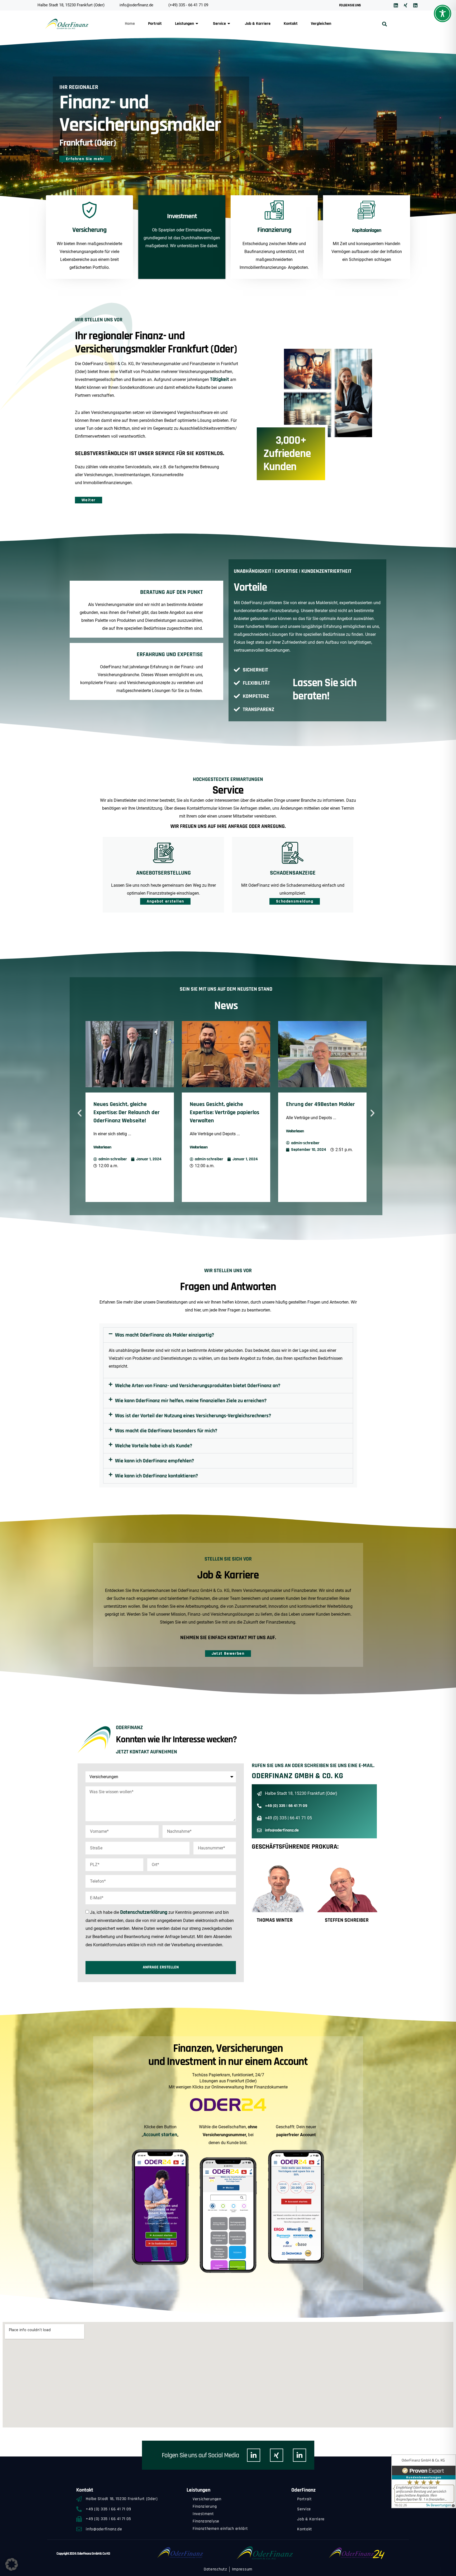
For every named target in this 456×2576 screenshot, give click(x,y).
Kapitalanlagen (367, 230)
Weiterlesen (102, 1147)
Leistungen (184, 24)
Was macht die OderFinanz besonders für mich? (166, 1431)
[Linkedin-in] (254, 2455)
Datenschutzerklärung (144, 1912)
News (226, 1006)
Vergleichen (321, 24)
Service (219, 24)
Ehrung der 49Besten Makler (224, 1104)
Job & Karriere (258, 24)
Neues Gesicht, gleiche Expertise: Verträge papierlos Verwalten (128, 1113)
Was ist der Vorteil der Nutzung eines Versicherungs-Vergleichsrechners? (193, 1416)
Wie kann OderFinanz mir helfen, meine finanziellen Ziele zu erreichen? (191, 1401)
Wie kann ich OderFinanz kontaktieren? (156, 1476)
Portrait (155, 24)
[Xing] (406, 5)
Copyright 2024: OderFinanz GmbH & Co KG (83, 2554)
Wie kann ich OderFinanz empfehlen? (155, 1461)
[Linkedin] (396, 5)
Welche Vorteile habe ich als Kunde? (154, 1446)
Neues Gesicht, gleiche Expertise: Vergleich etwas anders (317, 1113)
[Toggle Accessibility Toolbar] (443, 13)
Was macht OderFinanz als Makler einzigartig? (165, 1335)
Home (130, 24)
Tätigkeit (220, 379)
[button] (384, 24)
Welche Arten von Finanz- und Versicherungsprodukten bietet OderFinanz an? (198, 1386)
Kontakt (291, 24)
